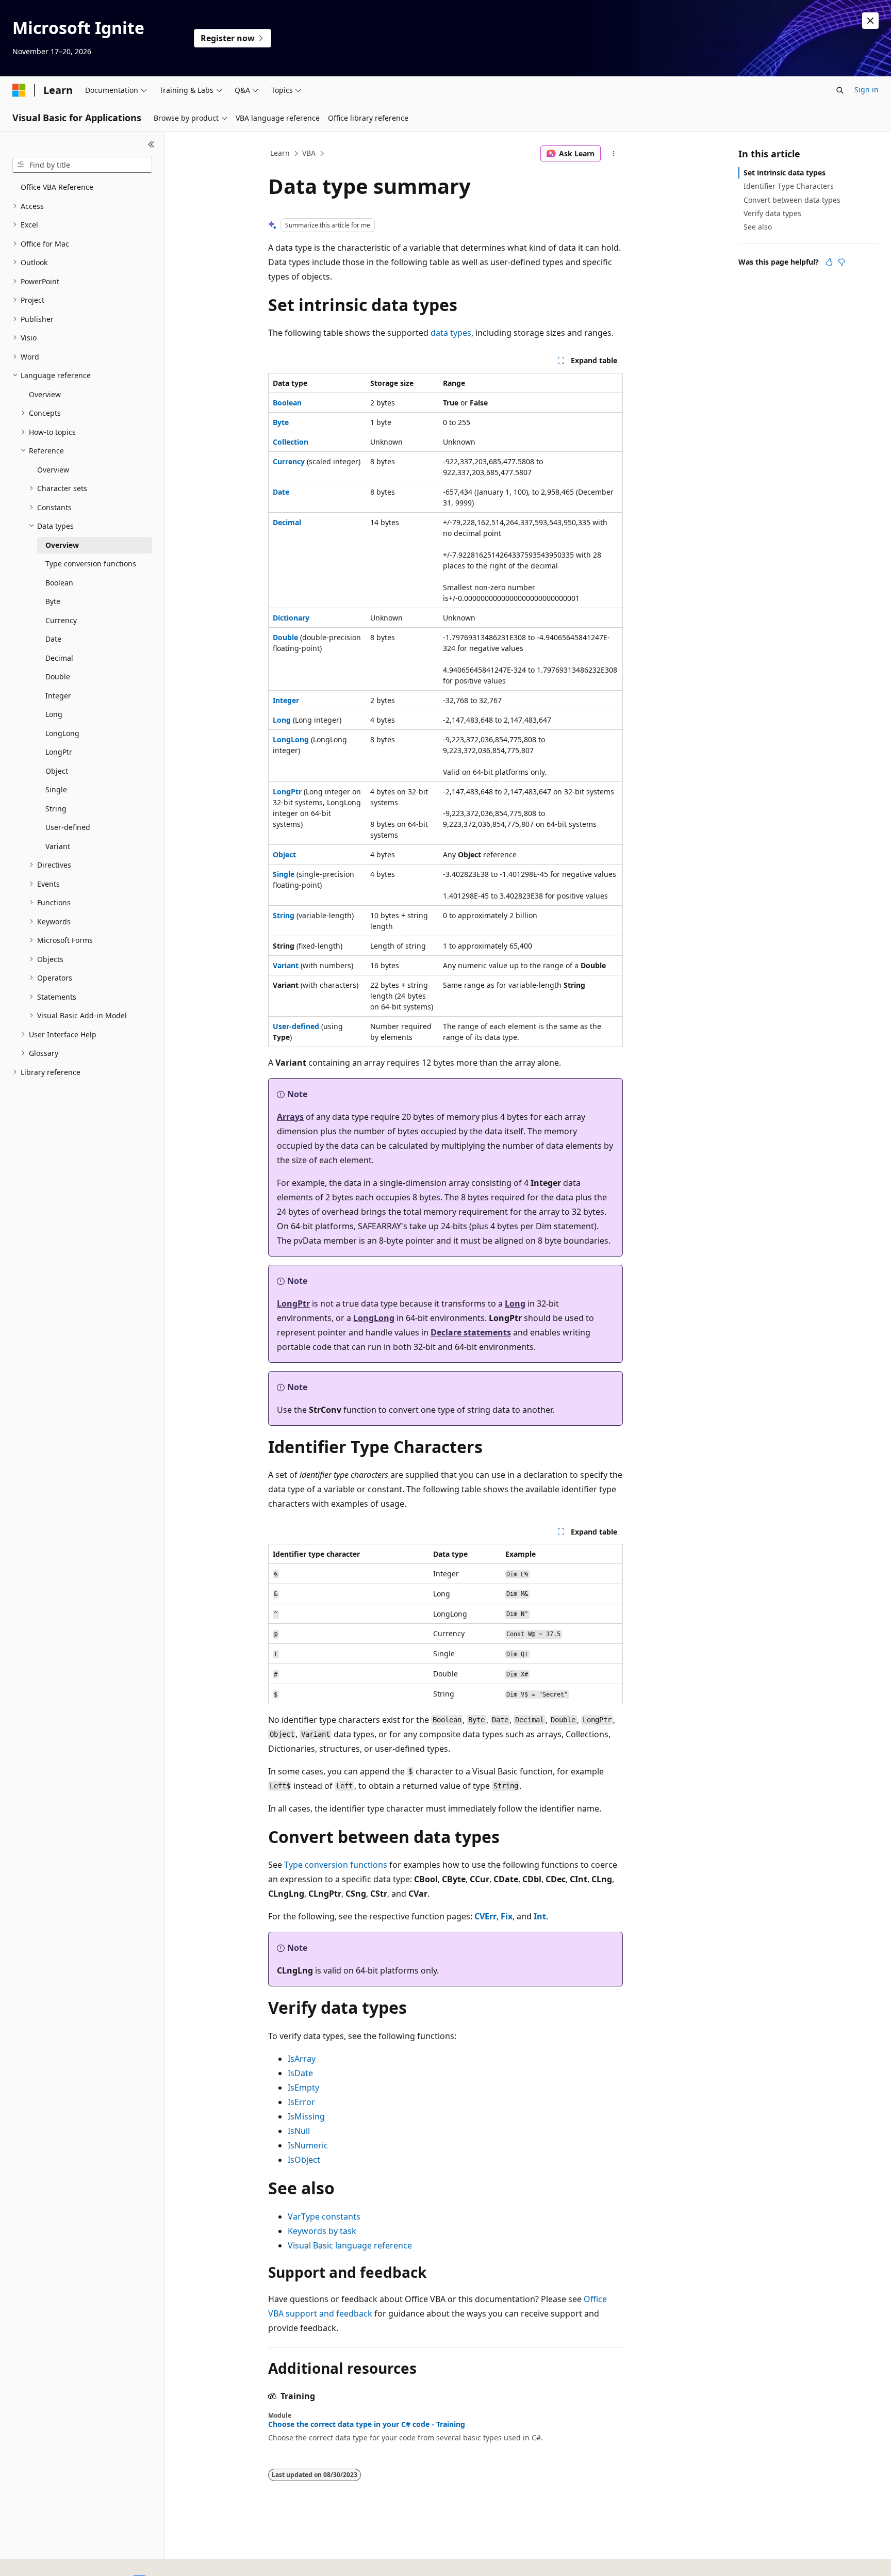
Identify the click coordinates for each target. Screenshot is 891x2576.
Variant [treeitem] (58, 846)
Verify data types (772, 213)
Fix (507, 1916)
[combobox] (82, 165)
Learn (280, 153)
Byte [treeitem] (53, 601)
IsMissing (306, 2116)
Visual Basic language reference (350, 2245)
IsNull (299, 2131)
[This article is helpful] (829, 262)
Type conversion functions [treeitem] (91, 564)
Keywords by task (322, 2231)
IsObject (304, 2160)
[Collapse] (151, 144)
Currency (289, 461)
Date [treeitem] (53, 639)
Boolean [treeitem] (59, 583)
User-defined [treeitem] (68, 827)
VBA (309, 153)
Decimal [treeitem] (59, 658)
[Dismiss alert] (870, 21)
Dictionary (291, 618)
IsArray (302, 2059)
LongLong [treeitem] (62, 733)
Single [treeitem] (56, 789)
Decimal (287, 522)
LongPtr (287, 792)
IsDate (300, 2073)
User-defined (296, 1026)
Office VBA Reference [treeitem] (57, 187)
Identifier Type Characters (789, 186)
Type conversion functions (336, 1865)
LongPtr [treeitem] (59, 752)
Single (284, 874)
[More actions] (614, 154)
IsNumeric (308, 2145)
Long (282, 720)
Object (284, 854)
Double (285, 637)
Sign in (867, 89)
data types (451, 333)
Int (540, 1916)
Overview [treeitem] (45, 394)
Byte (281, 422)
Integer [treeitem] (58, 696)
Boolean (287, 403)
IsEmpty (303, 2088)
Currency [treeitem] (61, 620)
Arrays (290, 1117)
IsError (301, 2102)
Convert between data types (792, 200)
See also (758, 227)
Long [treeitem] (54, 714)
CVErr (485, 1916)
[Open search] (840, 90)
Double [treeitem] (58, 676)
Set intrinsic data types (785, 173)
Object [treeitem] (57, 771)
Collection (291, 442)
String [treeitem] (56, 809)
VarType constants (324, 2216)
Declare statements (471, 1332)
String (284, 915)
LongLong (291, 739)
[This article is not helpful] (841, 262)
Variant (286, 965)
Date (281, 492)
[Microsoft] (19, 90)
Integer (286, 700)
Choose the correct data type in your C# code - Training (367, 2424)
